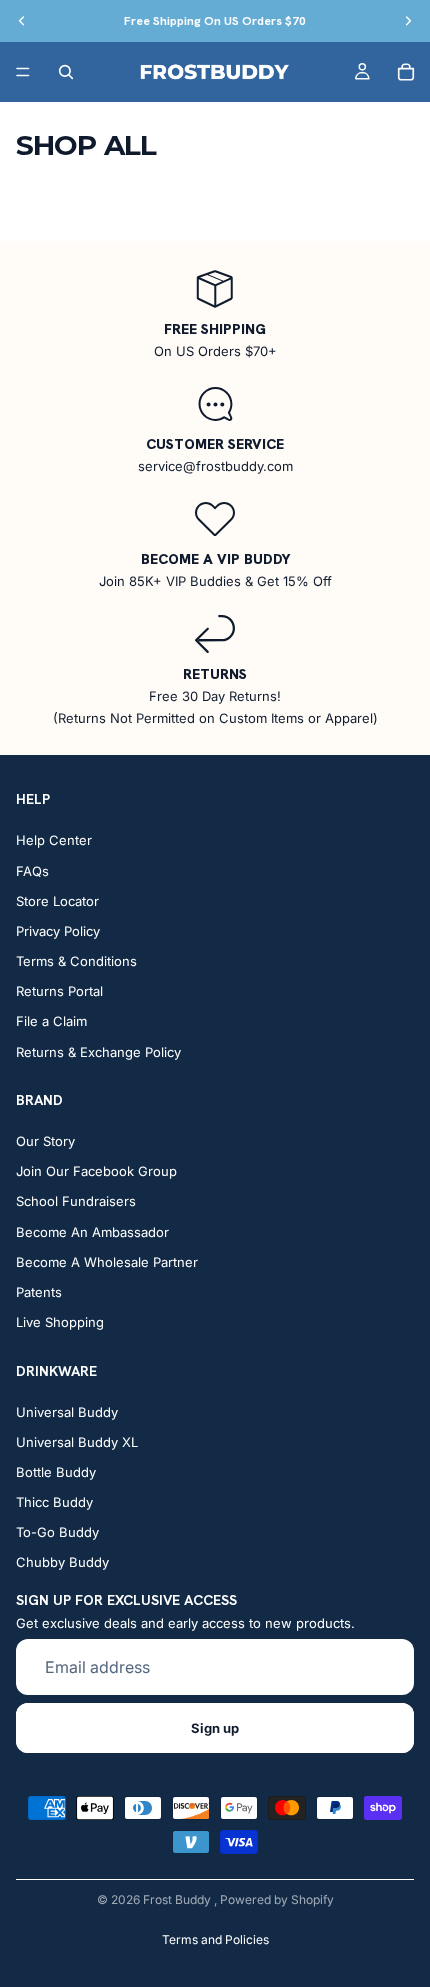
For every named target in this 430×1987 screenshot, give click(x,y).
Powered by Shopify (277, 1899)
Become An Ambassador (92, 1232)
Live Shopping (60, 1322)
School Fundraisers (76, 1201)
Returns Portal (59, 991)
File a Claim (51, 1021)
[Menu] (23, 72)
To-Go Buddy (57, 1532)
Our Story (45, 1141)
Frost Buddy (178, 1899)
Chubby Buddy (62, 1562)
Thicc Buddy (54, 1502)
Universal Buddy (67, 1411)
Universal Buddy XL (77, 1442)
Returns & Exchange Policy (98, 1052)
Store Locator (57, 901)
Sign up (215, 1728)
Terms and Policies (215, 1939)
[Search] (66, 72)
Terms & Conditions (76, 961)
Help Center (54, 840)
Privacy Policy (58, 931)
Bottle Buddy (56, 1472)
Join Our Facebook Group (96, 1171)
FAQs (32, 870)
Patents (39, 1292)
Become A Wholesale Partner (107, 1262)
